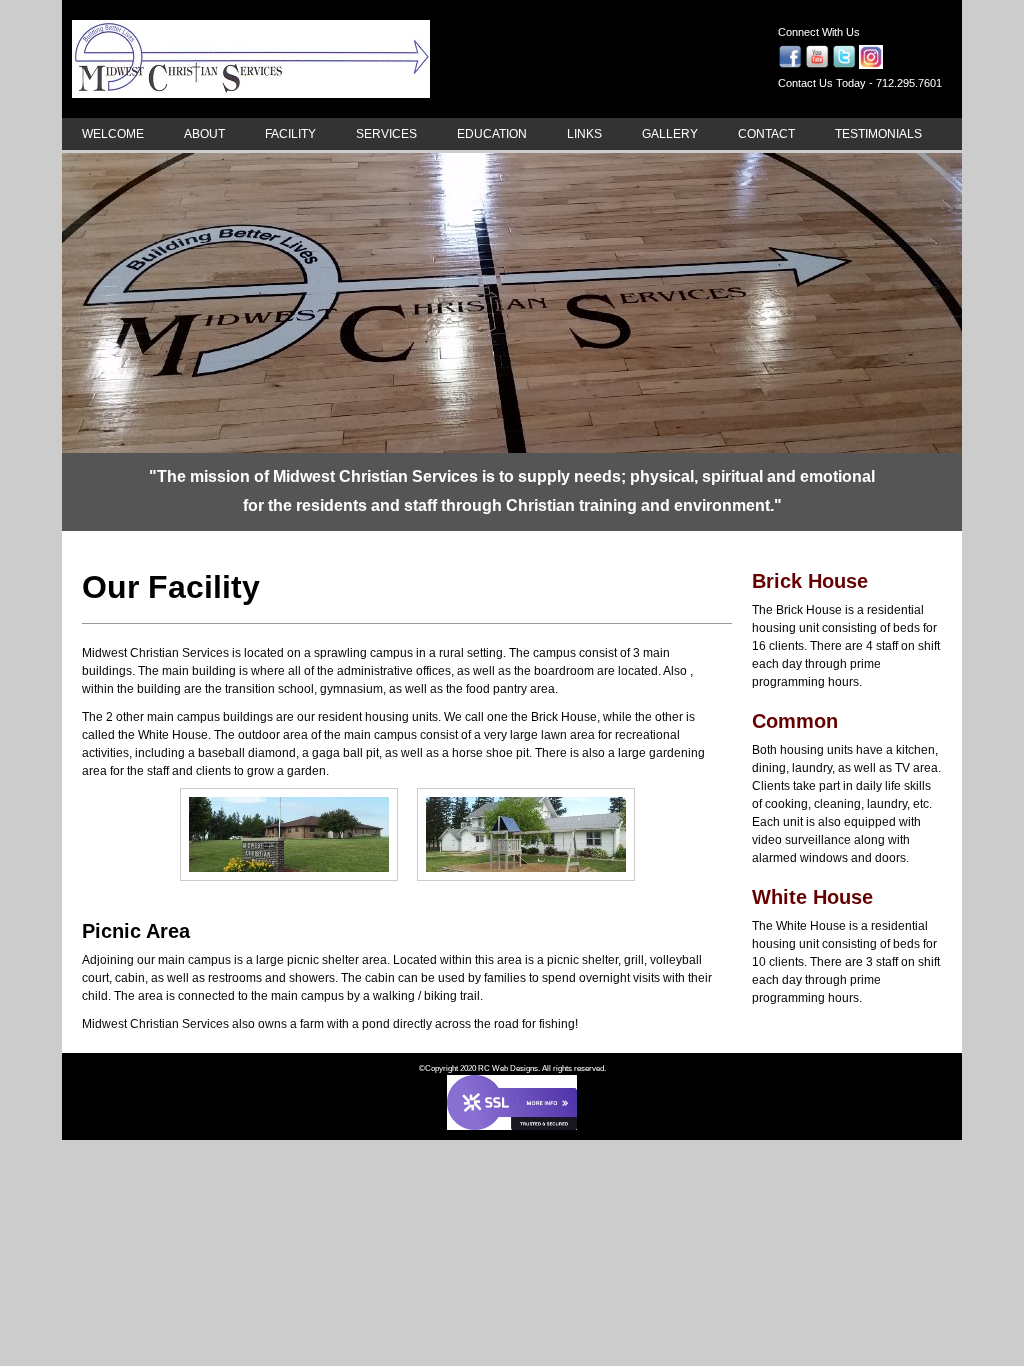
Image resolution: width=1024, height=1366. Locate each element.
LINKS (584, 134)
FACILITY (290, 134)
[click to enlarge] (289, 885)
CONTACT (766, 134)
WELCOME (113, 134)
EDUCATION (492, 134)
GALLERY (670, 134)
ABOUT (204, 134)
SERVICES (386, 134)
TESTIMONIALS (878, 134)
